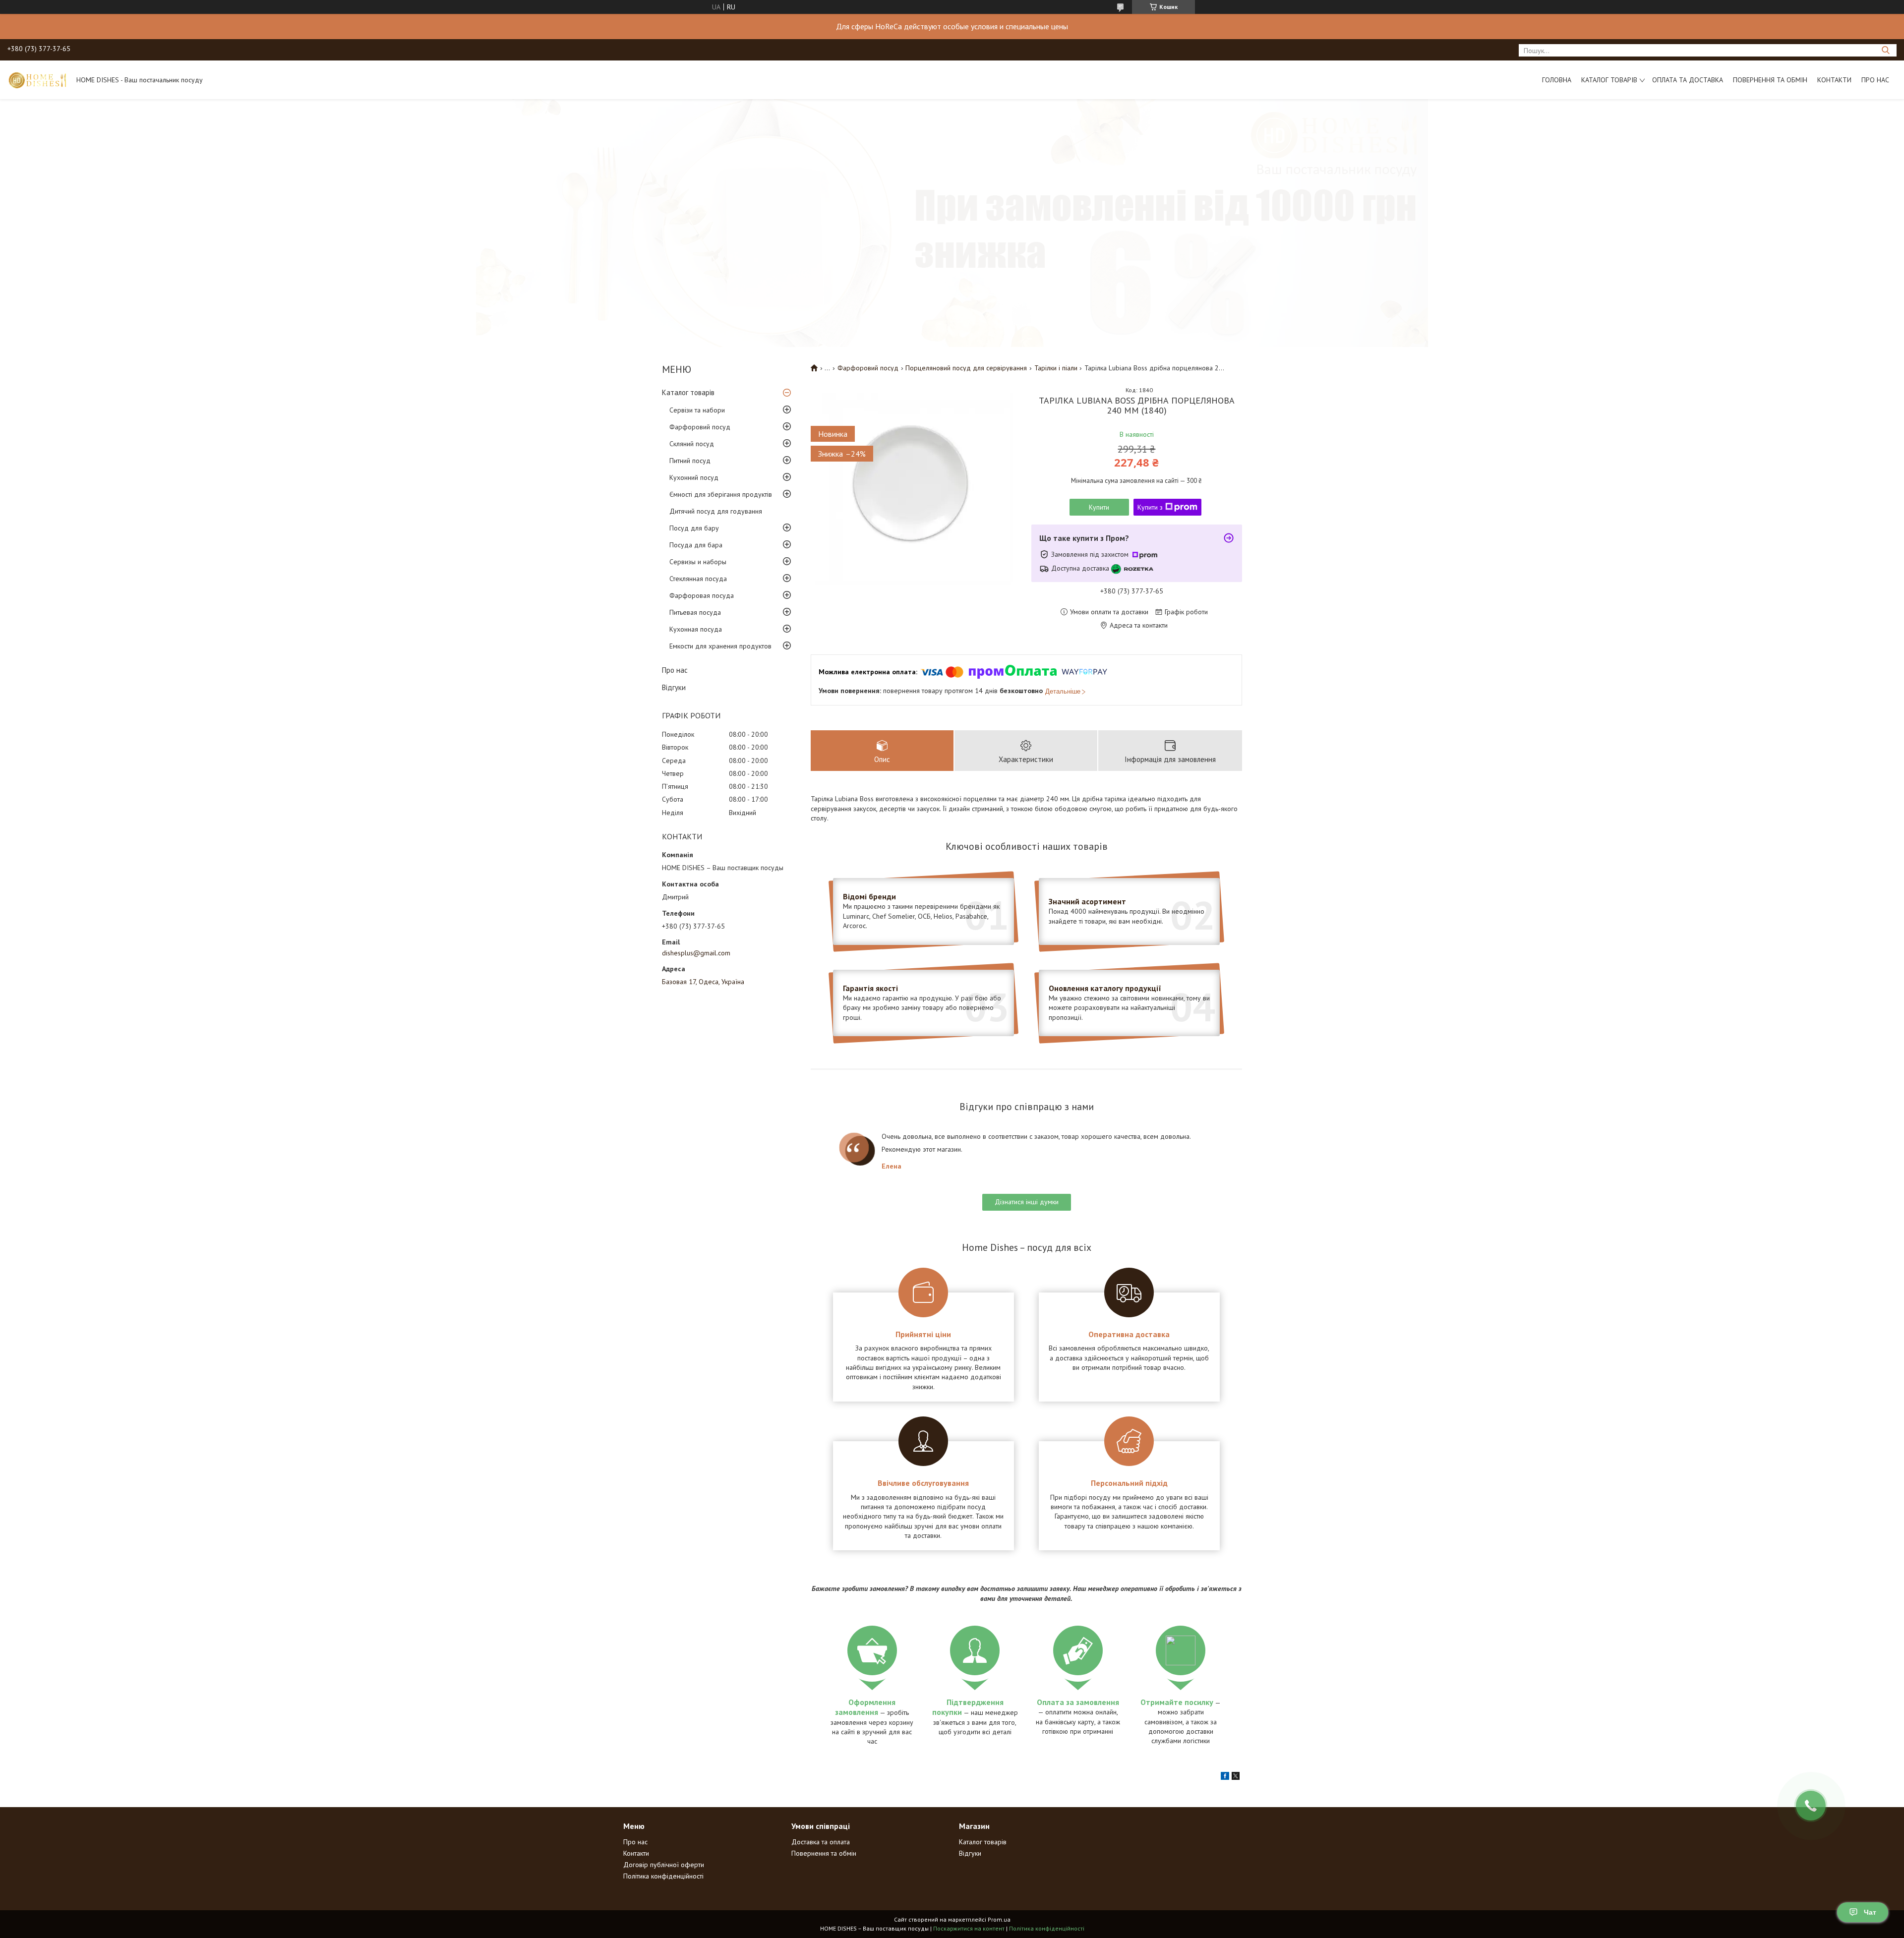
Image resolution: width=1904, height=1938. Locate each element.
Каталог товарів (1609, 80)
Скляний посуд (692, 444)
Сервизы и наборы (698, 562)
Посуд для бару (694, 528)
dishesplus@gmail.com (696, 953)
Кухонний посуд (694, 477)
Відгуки (674, 687)
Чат (1870, 1912)
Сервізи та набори (697, 410)
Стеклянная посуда (698, 579)
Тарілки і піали (1056, 368)
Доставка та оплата (821, 1842)
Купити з (1150, 507)
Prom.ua (999, 1919)
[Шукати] (1885, 50)
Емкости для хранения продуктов (720, 646)
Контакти (1834, 80)
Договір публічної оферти (664, 1865)
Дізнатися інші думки (1027, 1202)
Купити (1099, 507)
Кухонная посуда (696, 629)
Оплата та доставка (1688, 80)
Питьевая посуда (695, 612)
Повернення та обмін (1770, 80)
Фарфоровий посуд (700, 427)
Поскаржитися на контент (969, 1928)
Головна (1557, 80)
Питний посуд (690, 461)
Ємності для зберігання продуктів (721, 494)
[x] (1236, 1777)
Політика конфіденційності (663, 1876)
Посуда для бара (696, 545)
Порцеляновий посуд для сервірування (966, 368)
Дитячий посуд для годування (716, 511)
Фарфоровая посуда (702, 595)
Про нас (1875, 80)
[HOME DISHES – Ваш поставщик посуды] (37, 80)
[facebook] (1225, 1777)
